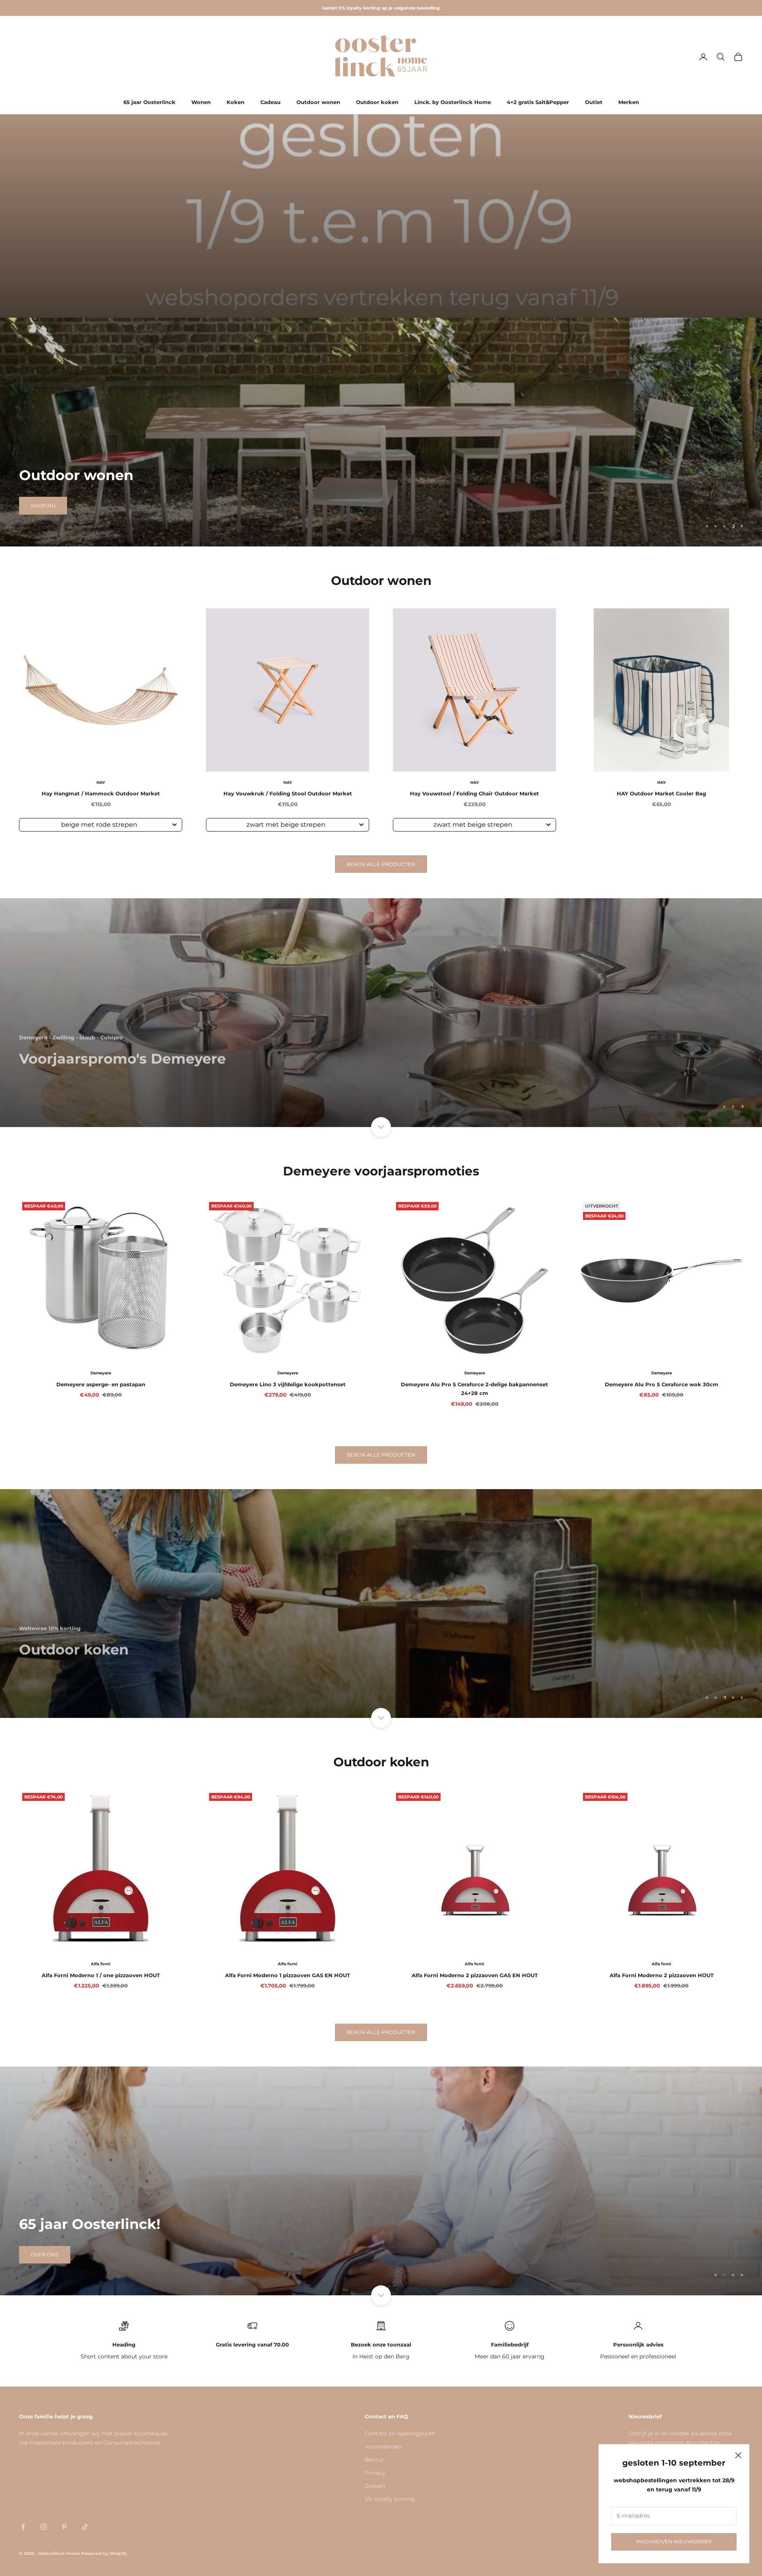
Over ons (45, 2254)
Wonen (201, 102)
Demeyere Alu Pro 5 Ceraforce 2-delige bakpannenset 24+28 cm (474, 1389)
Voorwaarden (383, 2447)
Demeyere (101, 1373)
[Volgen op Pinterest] (64, 2527)
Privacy (375, 2473)
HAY (101, 782)
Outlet (594, 102)
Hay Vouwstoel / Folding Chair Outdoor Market (474, 793)
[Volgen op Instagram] (44, 2527)
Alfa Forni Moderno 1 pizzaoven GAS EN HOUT (288, 1975)
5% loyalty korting (390, 2499)
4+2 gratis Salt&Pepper (538, 102)
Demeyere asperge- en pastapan (101, 1384)
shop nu (43, 1106)
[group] (381, 216)
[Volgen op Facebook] (23, 2527)
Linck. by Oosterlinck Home (453, 102)
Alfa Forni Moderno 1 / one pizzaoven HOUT (101, 1975)
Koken (236, 102)
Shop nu (43, 506)
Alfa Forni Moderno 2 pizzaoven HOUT (662, 1975)
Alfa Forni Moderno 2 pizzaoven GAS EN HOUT (475, 1975)
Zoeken (375, 2486)
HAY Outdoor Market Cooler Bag (661, 793)
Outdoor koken (377, 102)
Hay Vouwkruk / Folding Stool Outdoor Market (288, 793)
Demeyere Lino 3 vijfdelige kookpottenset (288, 1384)
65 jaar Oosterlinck (149, 102)
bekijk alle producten (381, 864)
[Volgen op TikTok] (85, 2527)
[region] (381, 432)
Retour (374, 2460)
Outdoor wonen (318, 102)
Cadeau (270, 102)
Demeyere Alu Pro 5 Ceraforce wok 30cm (662, 1384)
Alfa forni (101, 1964)
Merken (629, 102)
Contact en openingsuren (400, 2433)
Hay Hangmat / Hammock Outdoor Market (101, 793)
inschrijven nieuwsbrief (674, 2541)
